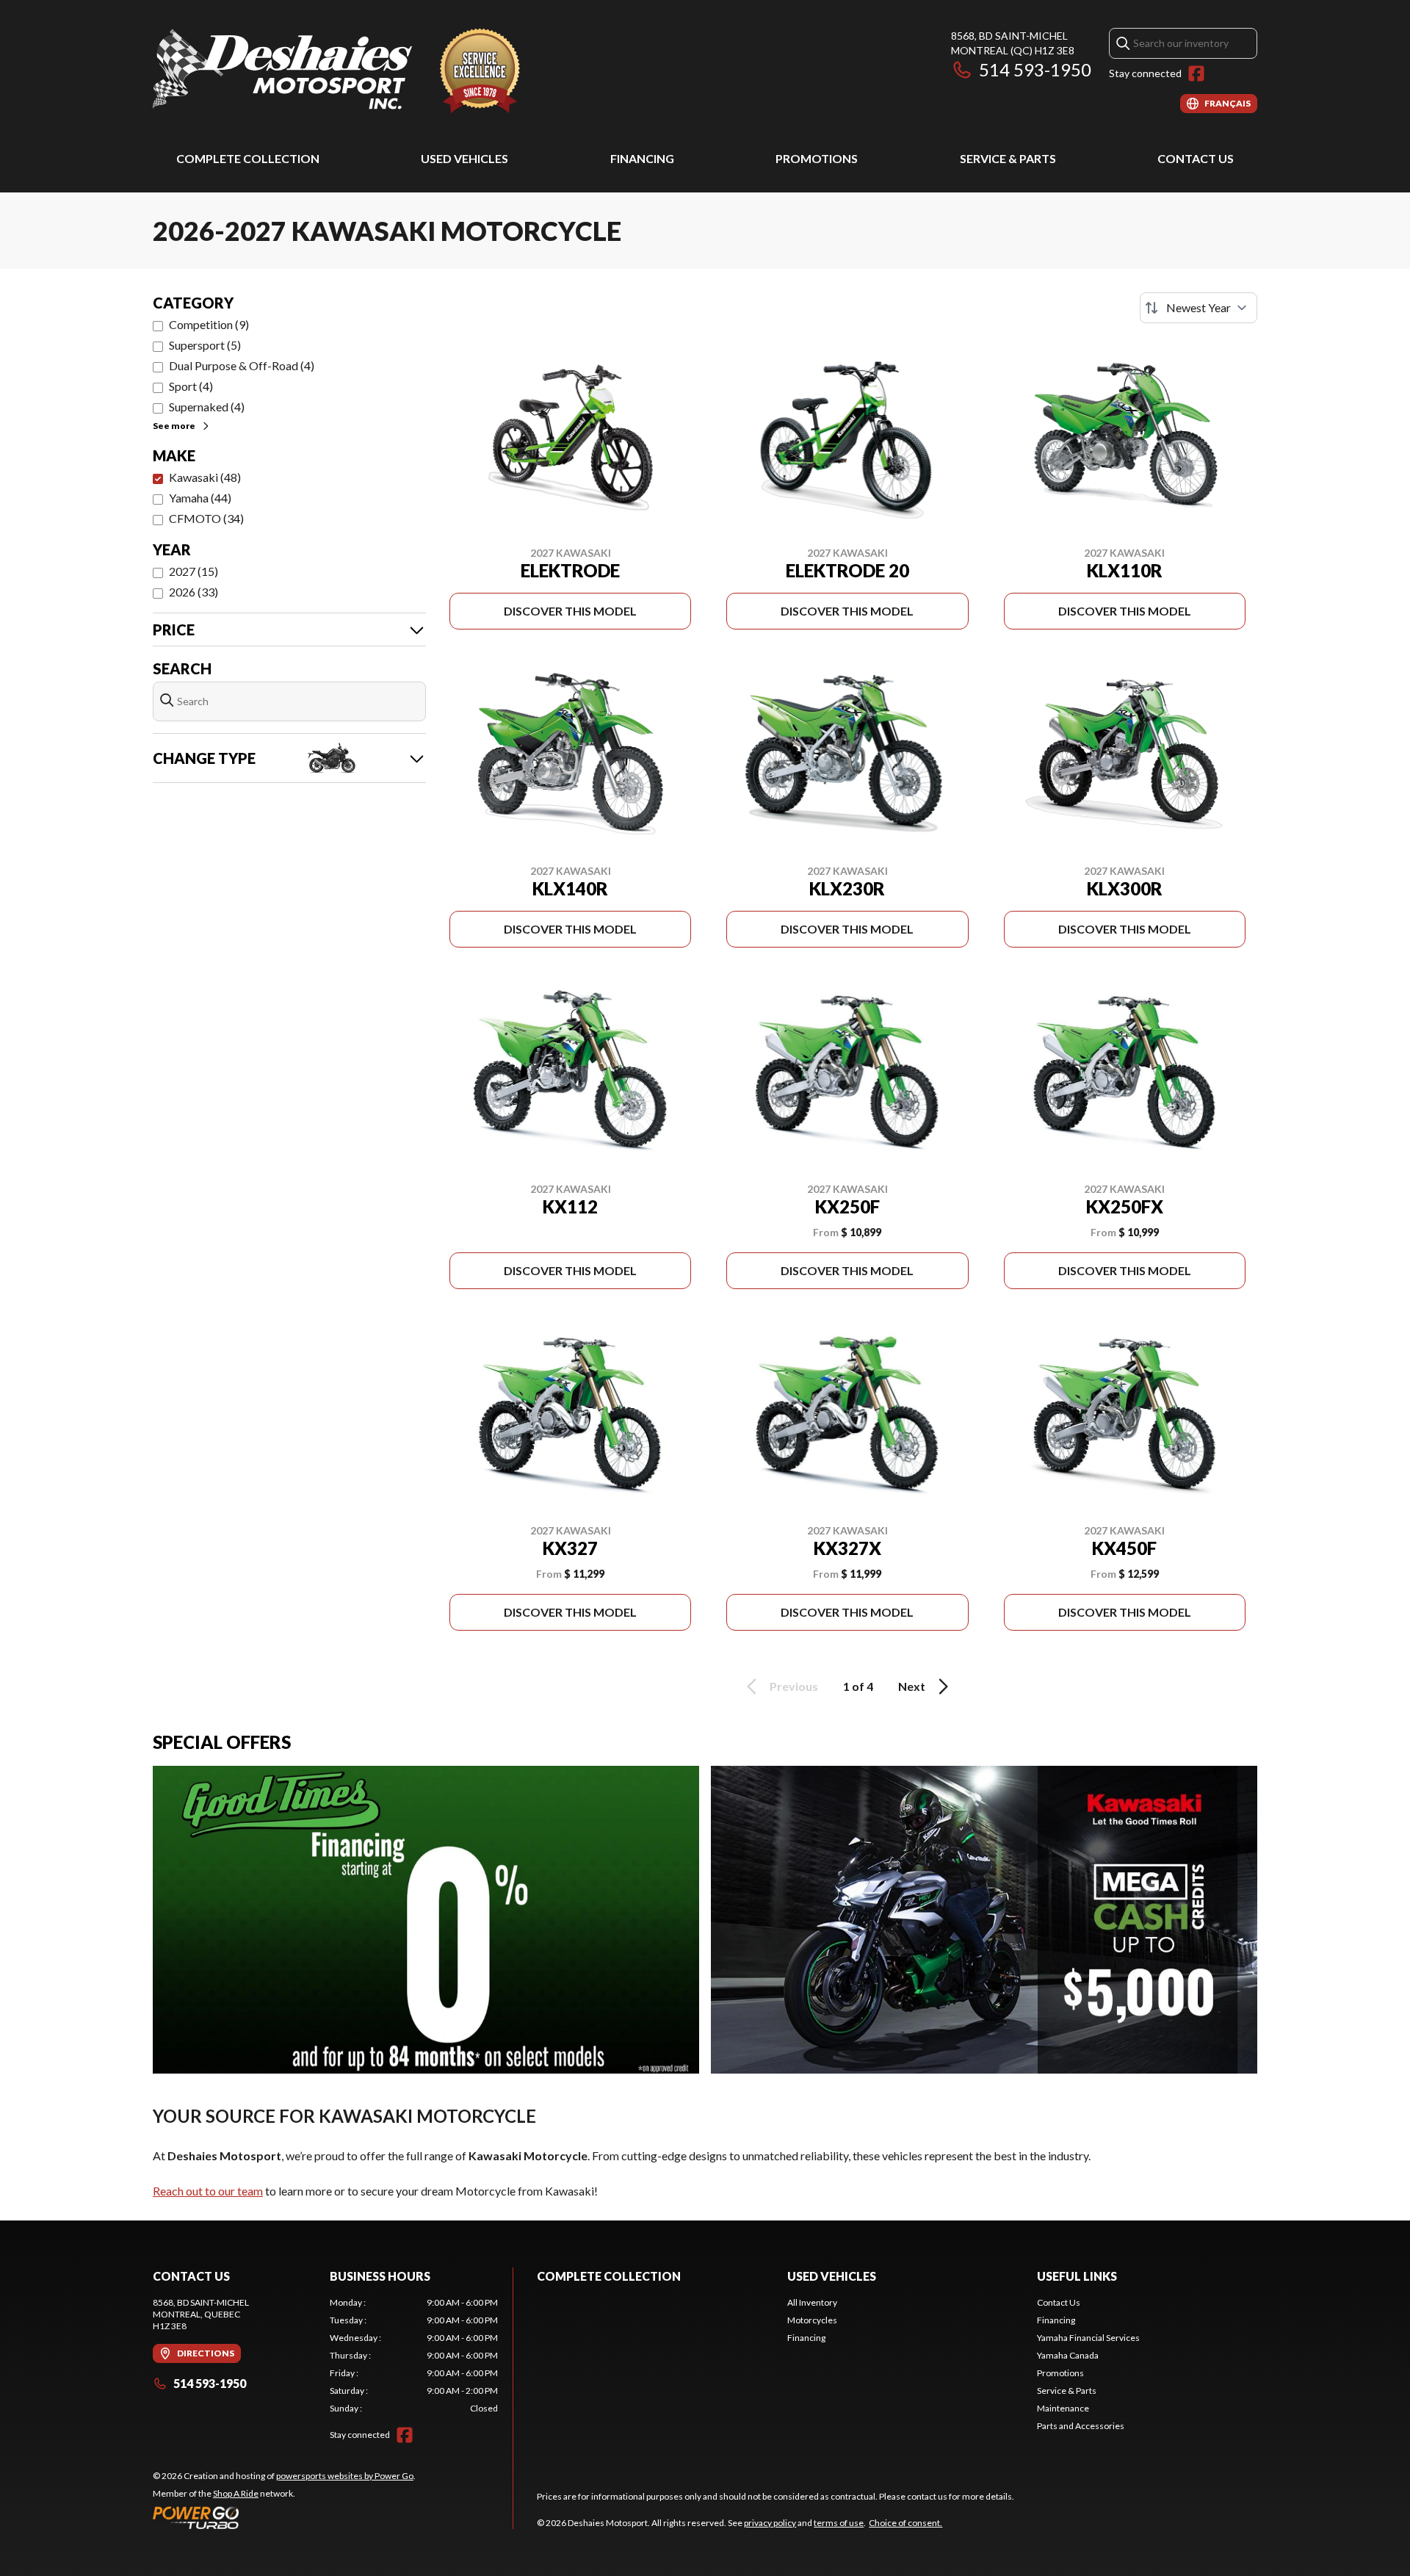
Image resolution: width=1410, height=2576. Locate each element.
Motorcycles (812, 2320)
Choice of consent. (905, 2523)
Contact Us (1196, 158)
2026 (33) (194, 592)
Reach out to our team (208, 2191)
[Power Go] (284, 2517)
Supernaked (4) (207, 407)
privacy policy (770, 2523)
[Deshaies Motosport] (336, 71)
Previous (794, 1686)
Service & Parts (1008, 158)
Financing (642, 158)
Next (912, 1686)
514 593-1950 (1035, 69)
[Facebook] (1196, 73)
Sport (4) (191, 386)
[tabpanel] (414, 2356)
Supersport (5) (205, 345)
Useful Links (1077, 2276)
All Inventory (812, 2302)
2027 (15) (194, 571)
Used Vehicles (464, 158)
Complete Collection (248, 158)
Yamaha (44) (200, 498)
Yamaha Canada (1068, 2355)
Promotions (817, 158)
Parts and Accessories (1081, 2426)
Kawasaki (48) (205, 477)
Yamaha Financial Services (1088, 2338)
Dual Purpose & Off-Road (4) (242, 365)
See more (174, 426)
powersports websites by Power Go (345, 2476)
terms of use (839, 2523)
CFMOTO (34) (206, 518)
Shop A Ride (236, 2493)
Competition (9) (209, 324)
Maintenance (1063, 2408)
